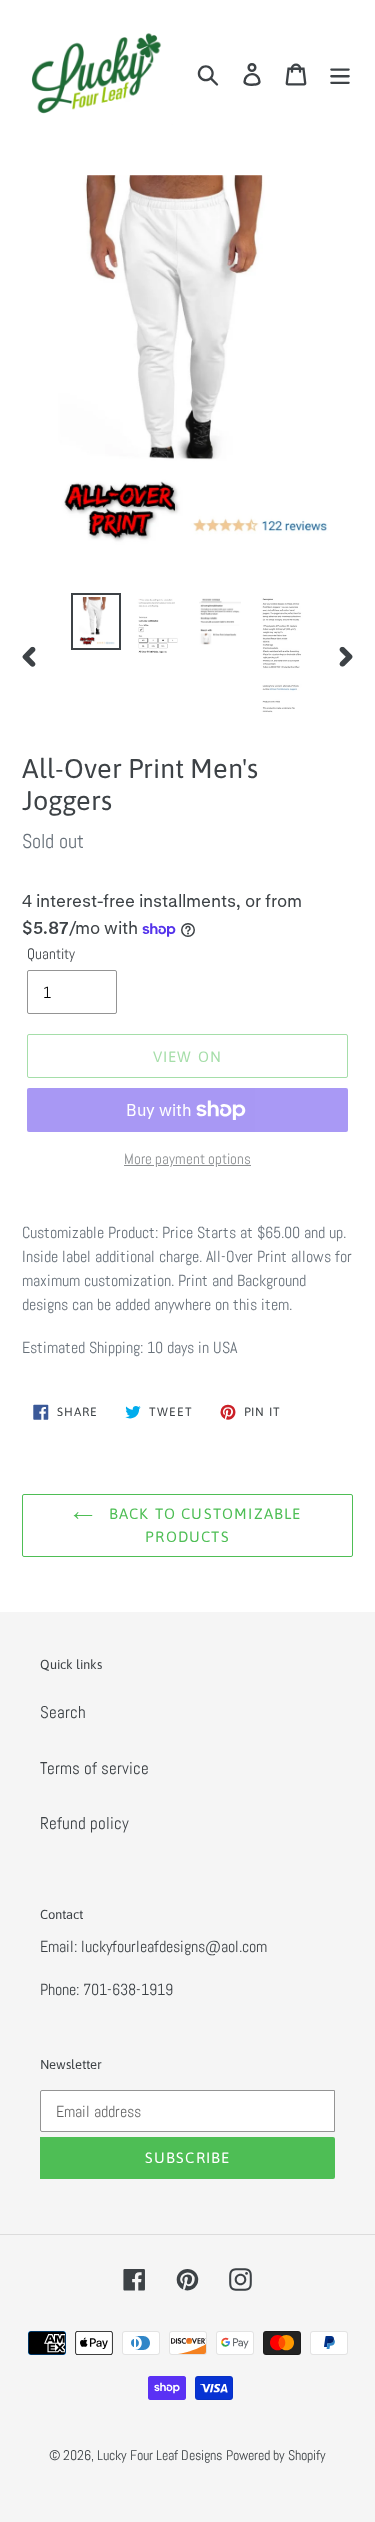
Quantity (51, 953)
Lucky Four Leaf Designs (159, 2455)
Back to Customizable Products (202, 1525)
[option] (96, 621)
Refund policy (84, 1823)
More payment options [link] (187, 1158)
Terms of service (94, 1768)
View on (187, 1056)
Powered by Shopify (276, 2455)
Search (63, 1712)
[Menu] (340, 74)
